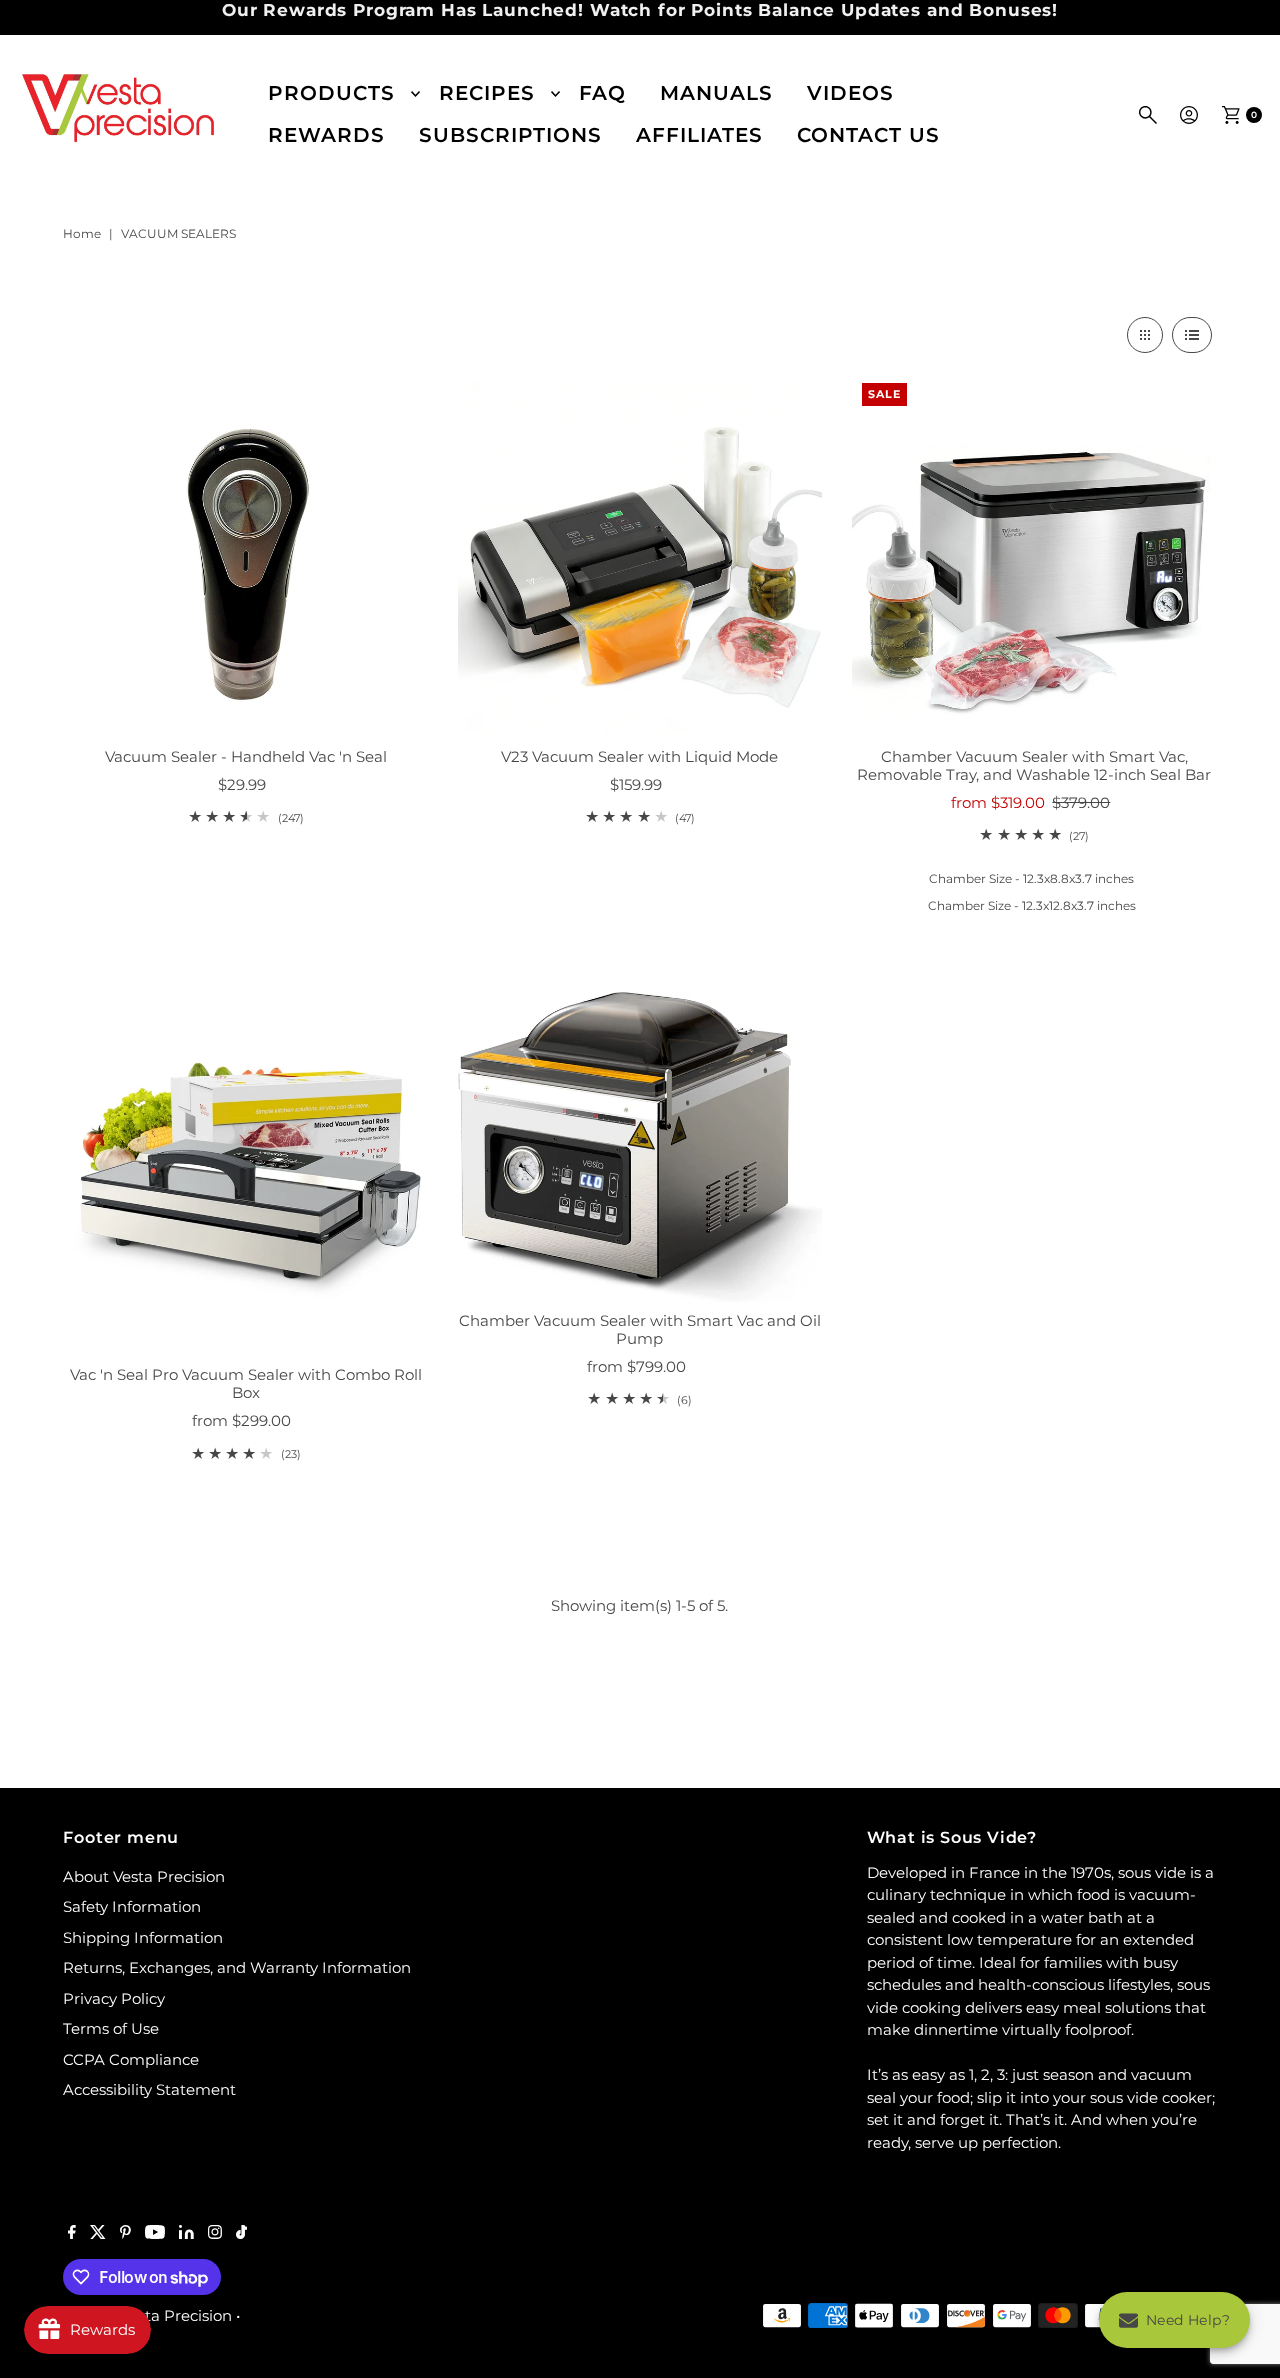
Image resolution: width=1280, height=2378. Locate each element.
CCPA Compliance (131, 2059)
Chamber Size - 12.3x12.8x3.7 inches (1032, 905)
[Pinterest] (125, 2234)
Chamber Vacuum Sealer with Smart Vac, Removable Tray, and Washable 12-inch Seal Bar (1034, 765)
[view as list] (1192, 335)
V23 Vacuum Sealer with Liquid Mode (639, 756)
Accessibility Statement (149, 2089)
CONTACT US (868, 135)
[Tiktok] (241, 2234)
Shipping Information (143, 1937)
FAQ (602, 93)
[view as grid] (1145, 335)
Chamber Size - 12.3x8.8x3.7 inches (1031, 878)
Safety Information (132, 1906)
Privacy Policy (114, 1998)
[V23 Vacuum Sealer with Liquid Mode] (640, 555)
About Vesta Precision (144, 1876)
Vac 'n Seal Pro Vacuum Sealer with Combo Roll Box (246, 1383)
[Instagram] (215, 2234)
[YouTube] (155, 2234)
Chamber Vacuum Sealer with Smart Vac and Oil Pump (640, 1329)
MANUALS (716, 93)
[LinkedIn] (186, 2234)
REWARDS (326, 135)
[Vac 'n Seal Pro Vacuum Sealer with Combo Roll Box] (245, 1174)
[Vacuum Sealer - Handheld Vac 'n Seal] (245, 555)
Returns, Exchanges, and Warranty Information (237, 1967)
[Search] (1148, 115)
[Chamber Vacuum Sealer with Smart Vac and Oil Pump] (640, 1147)
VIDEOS (850, 93)
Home (82, 233)
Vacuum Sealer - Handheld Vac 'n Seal (246, 756)
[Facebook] (72, 2234)
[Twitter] (98, 2234)
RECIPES (487, 93)
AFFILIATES (699, 135)
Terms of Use (111, 2028)
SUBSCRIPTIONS (510, 135)
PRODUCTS (331, 93)
